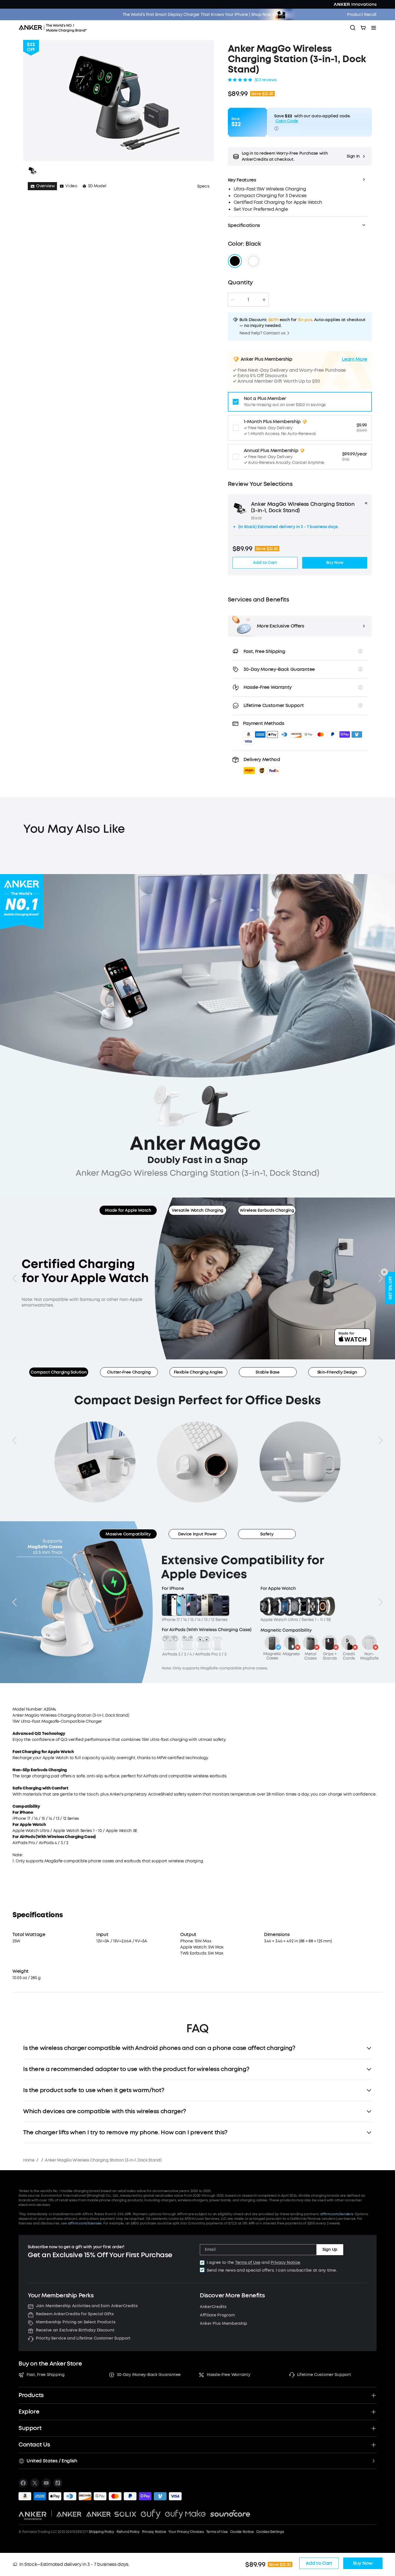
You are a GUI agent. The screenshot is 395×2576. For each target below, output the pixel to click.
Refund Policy (128, 2532)
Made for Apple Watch (128, 1210)
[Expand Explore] (374, 2412)
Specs (203, 186)
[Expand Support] (374, 2428)
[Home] (55, 28)
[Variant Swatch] (235, 261)
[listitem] (23, 2483)
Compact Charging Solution (59, 1372)
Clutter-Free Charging (129, 1372)
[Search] (353, 28)
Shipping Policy (101, 2532)
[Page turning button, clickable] (14, 1278)
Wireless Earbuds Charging (267, 1210)
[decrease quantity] (232, 300)
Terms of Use (248, 2263)
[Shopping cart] (363, 28)
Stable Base (267, 1372)
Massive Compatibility (128, 1534)
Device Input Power (197, 1534)
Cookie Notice (242, 2532)
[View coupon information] (276, 128)
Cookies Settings (270, 2532)
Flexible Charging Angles (198, 1372)
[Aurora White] (253, 261)
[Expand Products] (374, 2395)
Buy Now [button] (335, 563)
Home (29, 2160)
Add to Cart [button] (265, 563)
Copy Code (287, 121)
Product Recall (362, 15)
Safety (267, 1534)
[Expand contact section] (374, 2445)
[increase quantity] (264, 300)
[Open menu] (374, 28)
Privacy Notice (285, 2263)
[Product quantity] (248, 300)
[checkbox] (202, 2263)
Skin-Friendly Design (337, 1372)
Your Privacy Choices (186, 2532)
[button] (300, 156)
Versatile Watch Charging (197, 1210)
